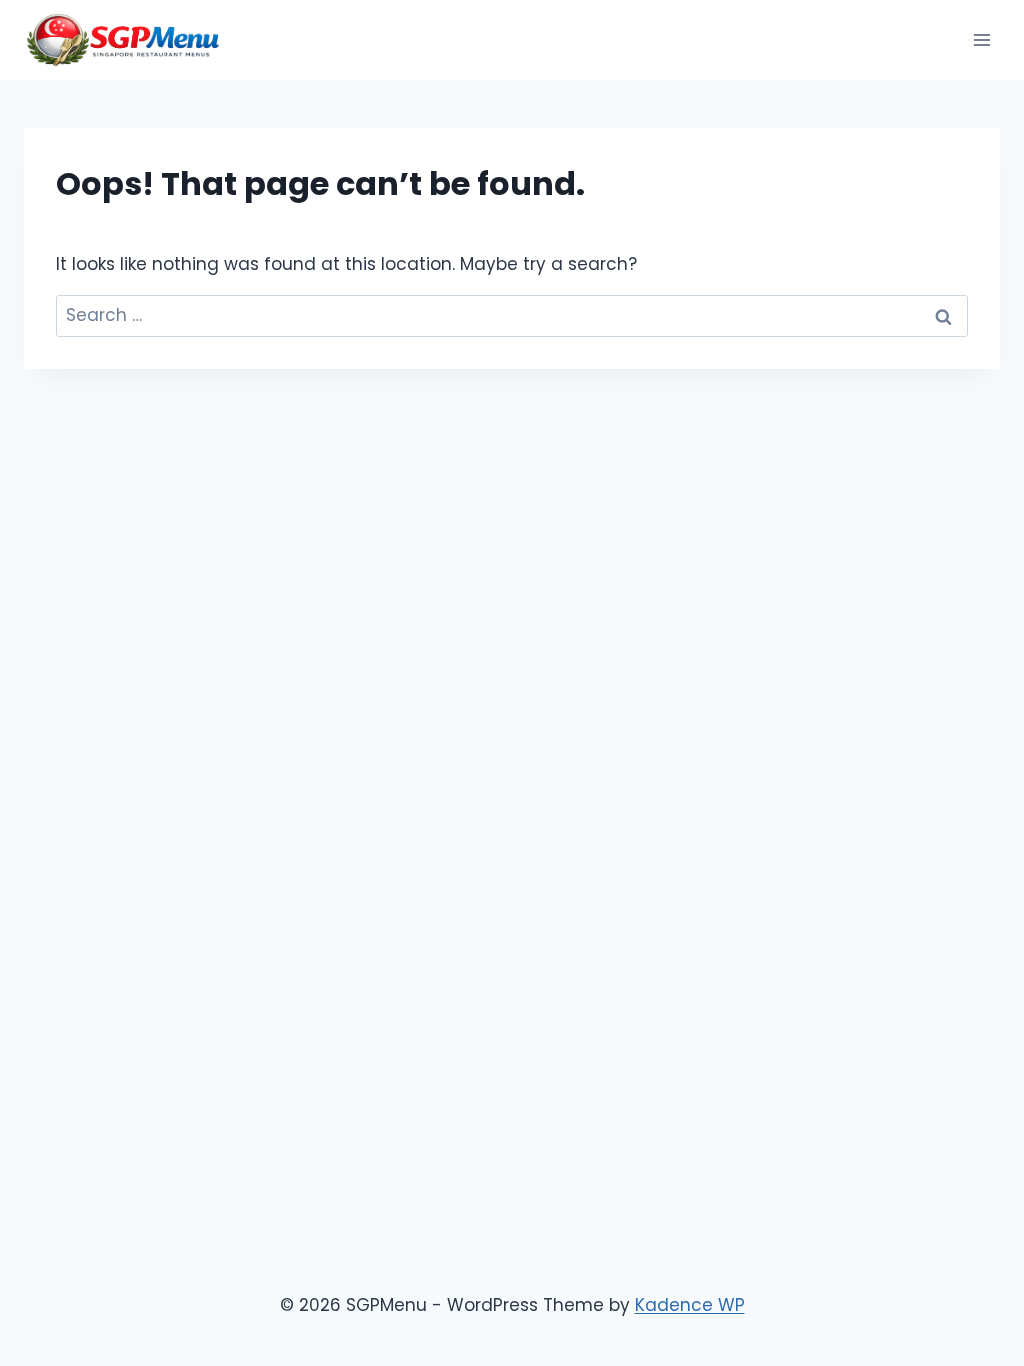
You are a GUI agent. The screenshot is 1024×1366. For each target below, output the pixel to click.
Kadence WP (690, 1305)
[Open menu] (981, 39)
